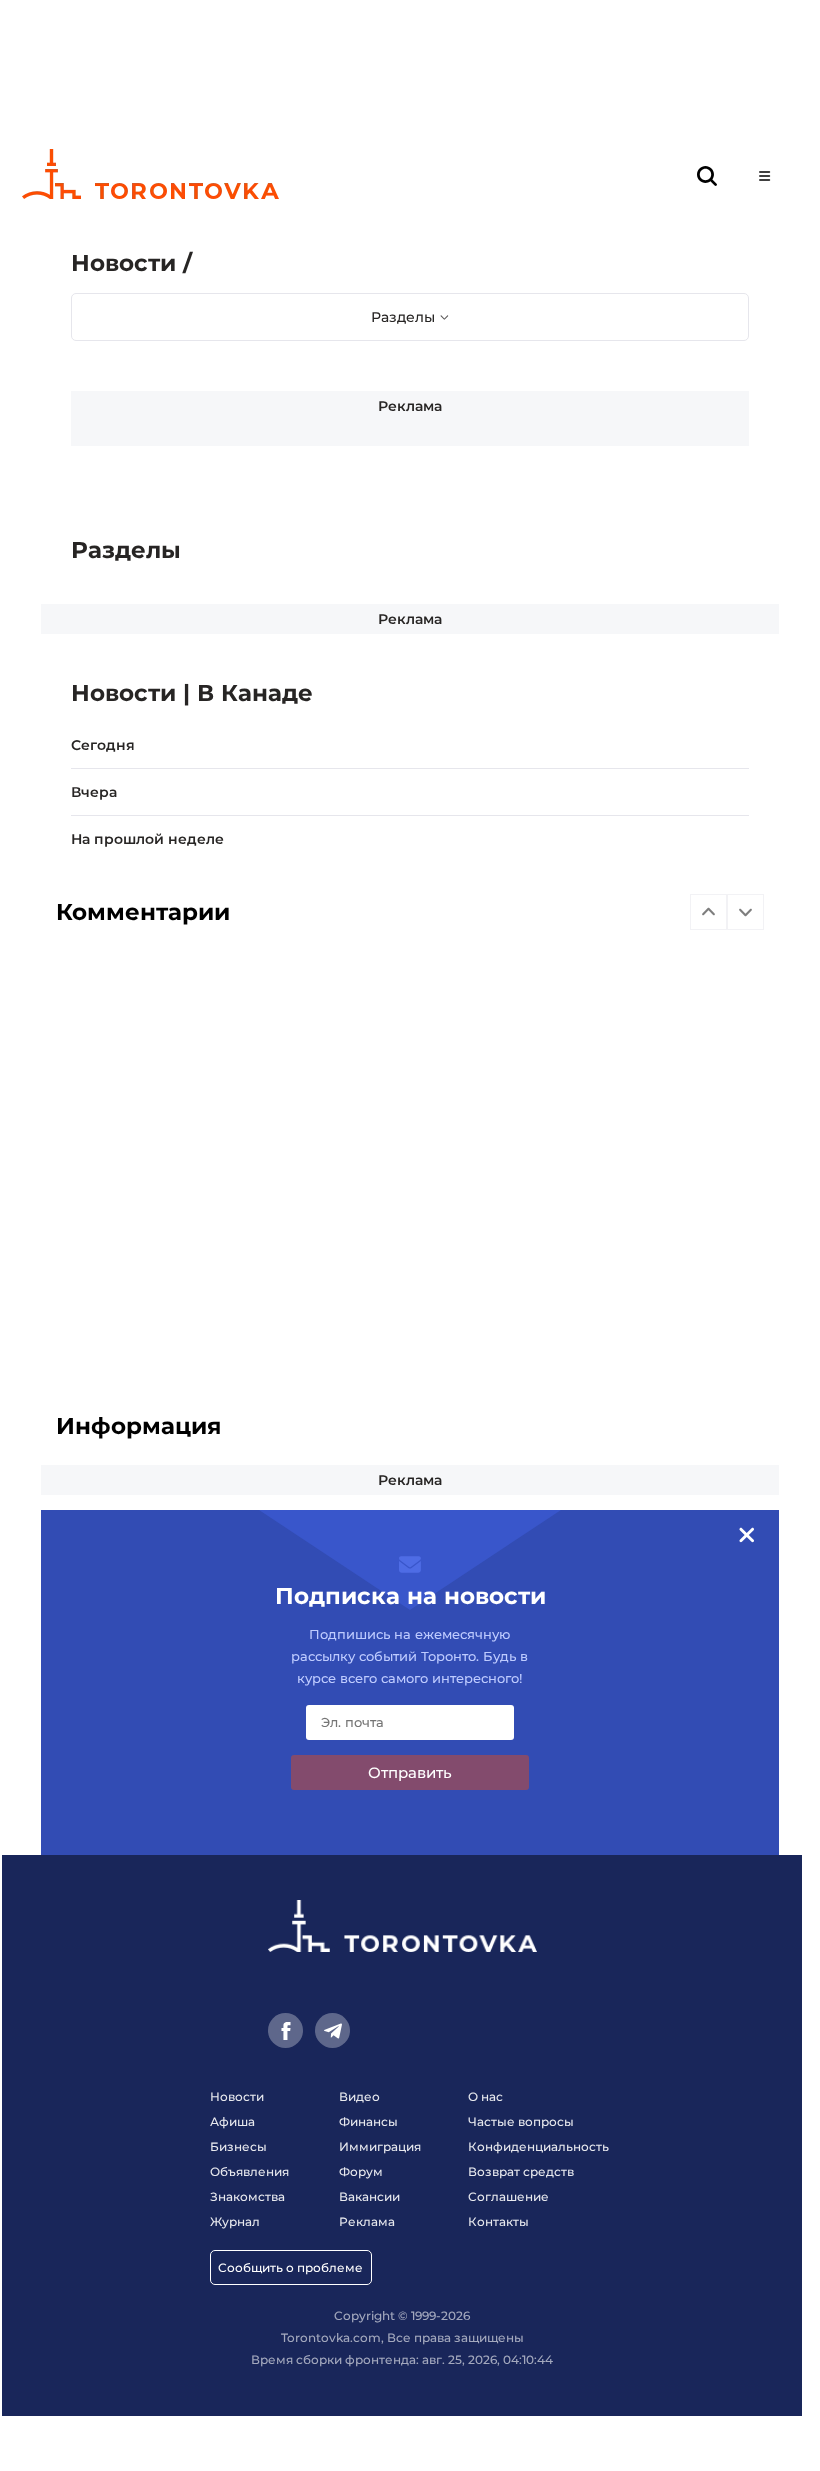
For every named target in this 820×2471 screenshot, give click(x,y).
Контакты (498, 2221)
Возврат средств (521, 2171)
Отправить (410, 1772)
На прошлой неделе (147, 839)
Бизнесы (238, 2146)
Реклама (410, 406)
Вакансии (369, 2196)
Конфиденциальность (538, 2146)
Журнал (235, 2221)
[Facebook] (285, 2030)
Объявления (249, 2171)
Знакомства (247, 2196)
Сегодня (103, 745)
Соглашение (508, 2196)
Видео (359, 2096)
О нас (485, 2096)
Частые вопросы (521, 2121)
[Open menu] (764, 176)
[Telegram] (332, 2030)
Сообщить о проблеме (290, 2267)
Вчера (94, 792)
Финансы (368, 2121)
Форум (361, 2171)
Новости (237, 2096)
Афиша (232, 2121)
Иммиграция (380, 2146)
